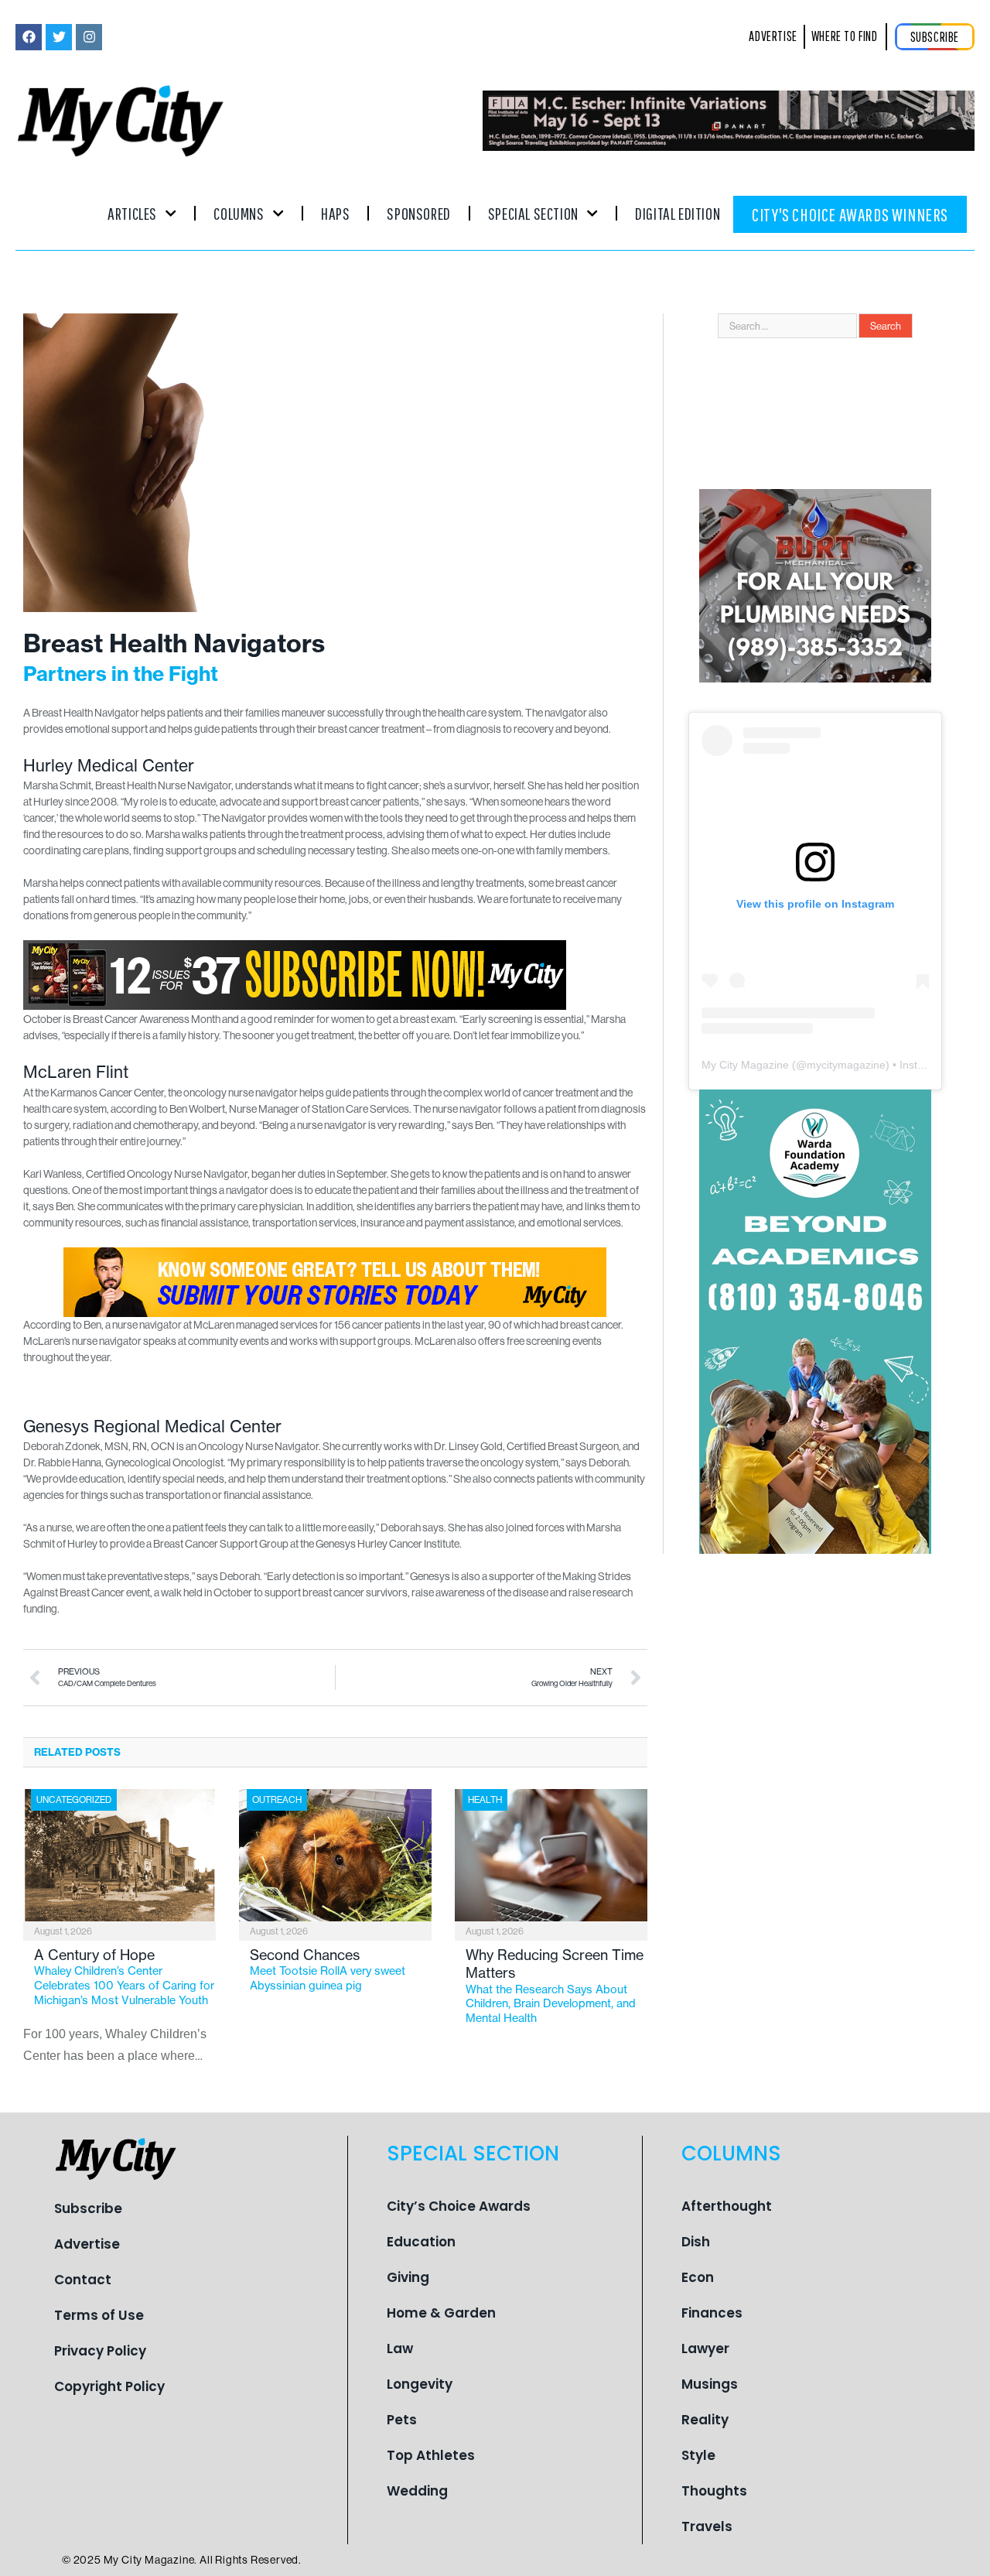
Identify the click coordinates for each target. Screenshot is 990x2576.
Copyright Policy (109, 2386)
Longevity (420, 2384)
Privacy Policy (100, 2351)
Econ (698, 2277)
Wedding (417, 2491)
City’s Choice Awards (459, 2206)
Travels (707, 2526)
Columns (239, 213)
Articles (132, 213)
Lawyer (705, 2349)
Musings (710, 2384)
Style (698, 2455)
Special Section (533, 213)
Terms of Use (99, 2315)
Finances (712, 2313)
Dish (696, 2242)
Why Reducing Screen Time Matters (555, 1986)
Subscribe (88, 2208)
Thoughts (714, 2491)
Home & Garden (441, 2313)
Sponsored (418, 213)
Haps (335, 213)
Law (400, 2349)
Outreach (277, 1799)
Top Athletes (431, 2455)
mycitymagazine (846, 1065)
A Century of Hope (124, 1977)
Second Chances (328, 1969)
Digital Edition (678, 213)
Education (421, 2242)
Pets (402, 2420)
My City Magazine (745, 1065)
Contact (83, 2280)
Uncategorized (74, 1799)
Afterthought (727, 2206)
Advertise (87, 2244)
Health (485, 1799)
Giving (408, 2277)
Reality (705, 2420)
